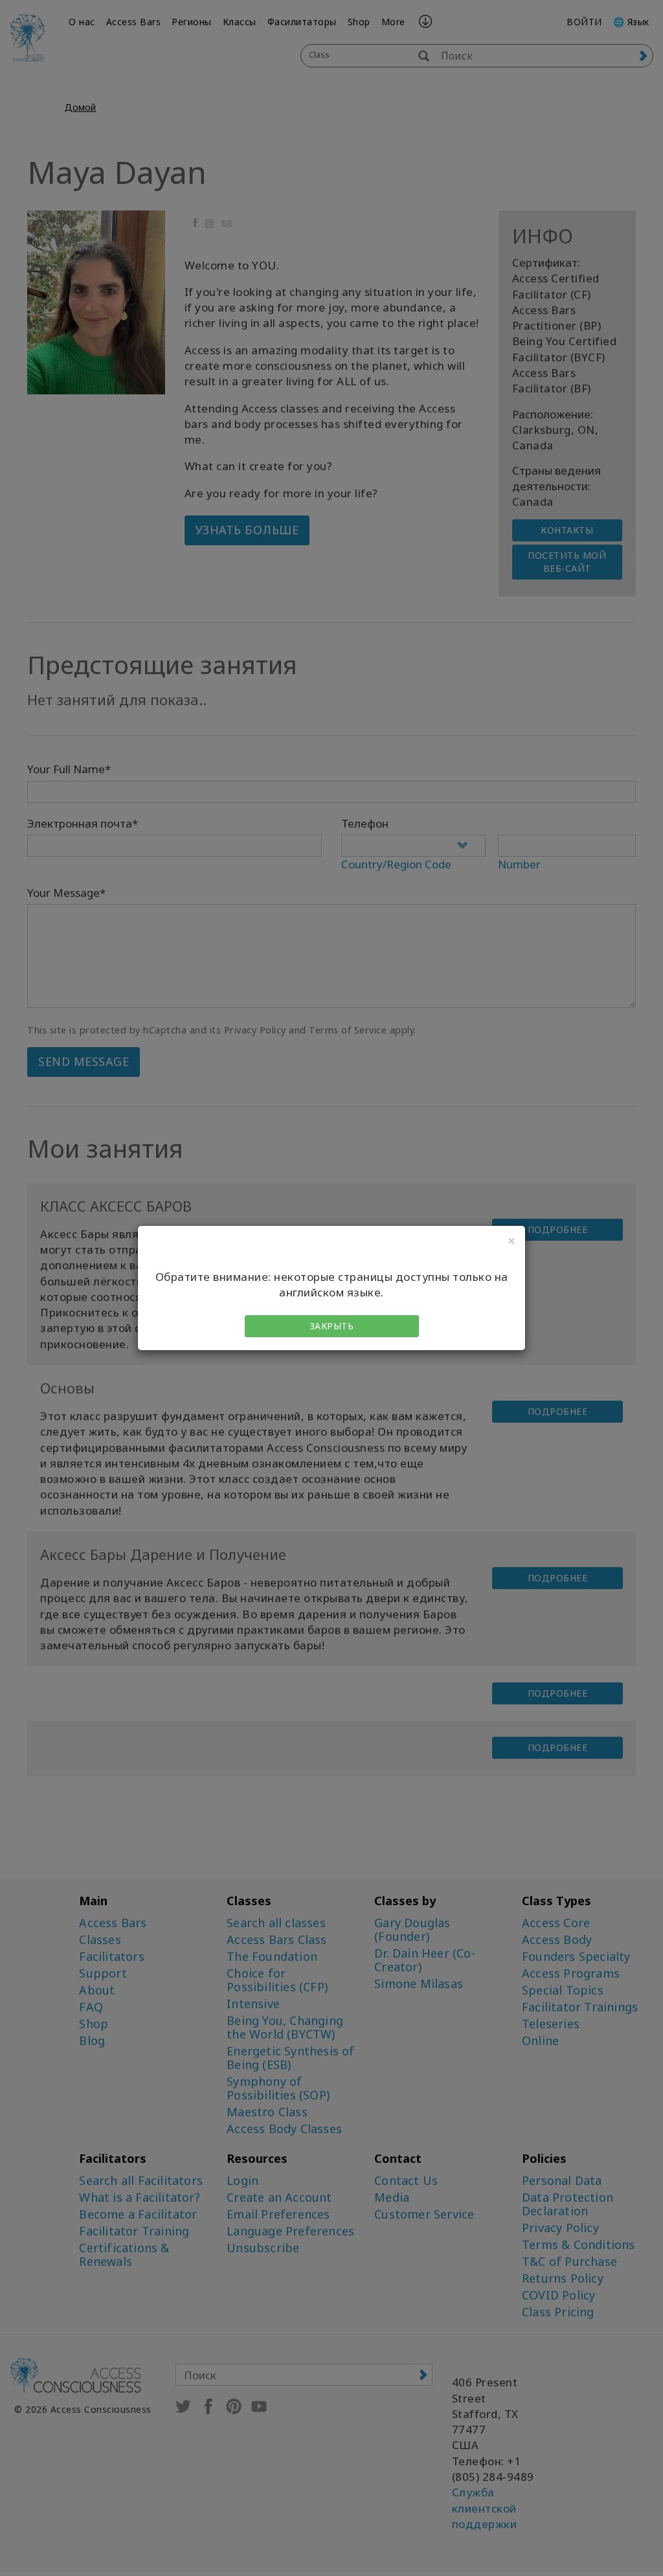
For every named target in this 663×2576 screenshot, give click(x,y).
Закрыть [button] (332, 1326)
